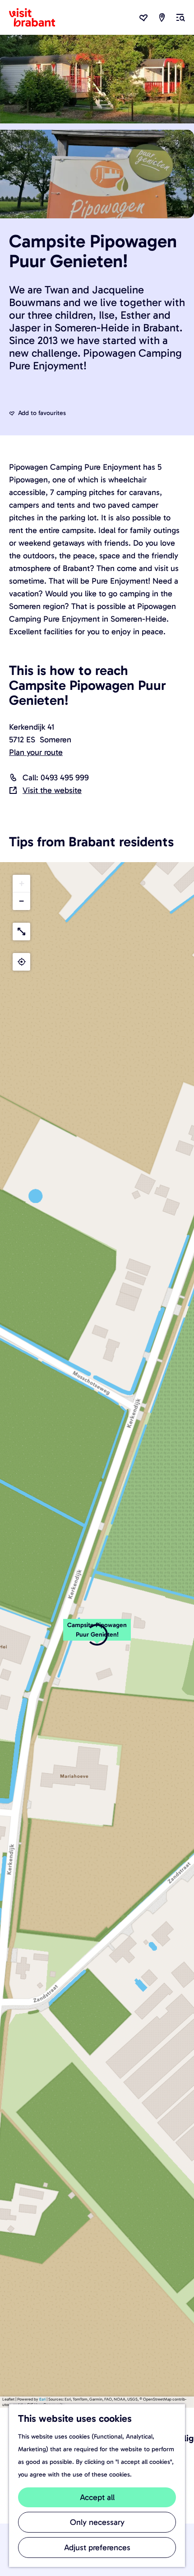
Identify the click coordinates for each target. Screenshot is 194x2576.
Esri (42, 2399)
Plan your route (36, 752)
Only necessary (97, 2522)
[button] (97, 1635)
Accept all (97, 2497)
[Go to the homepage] (37, 18)
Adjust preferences (97, 2548)
